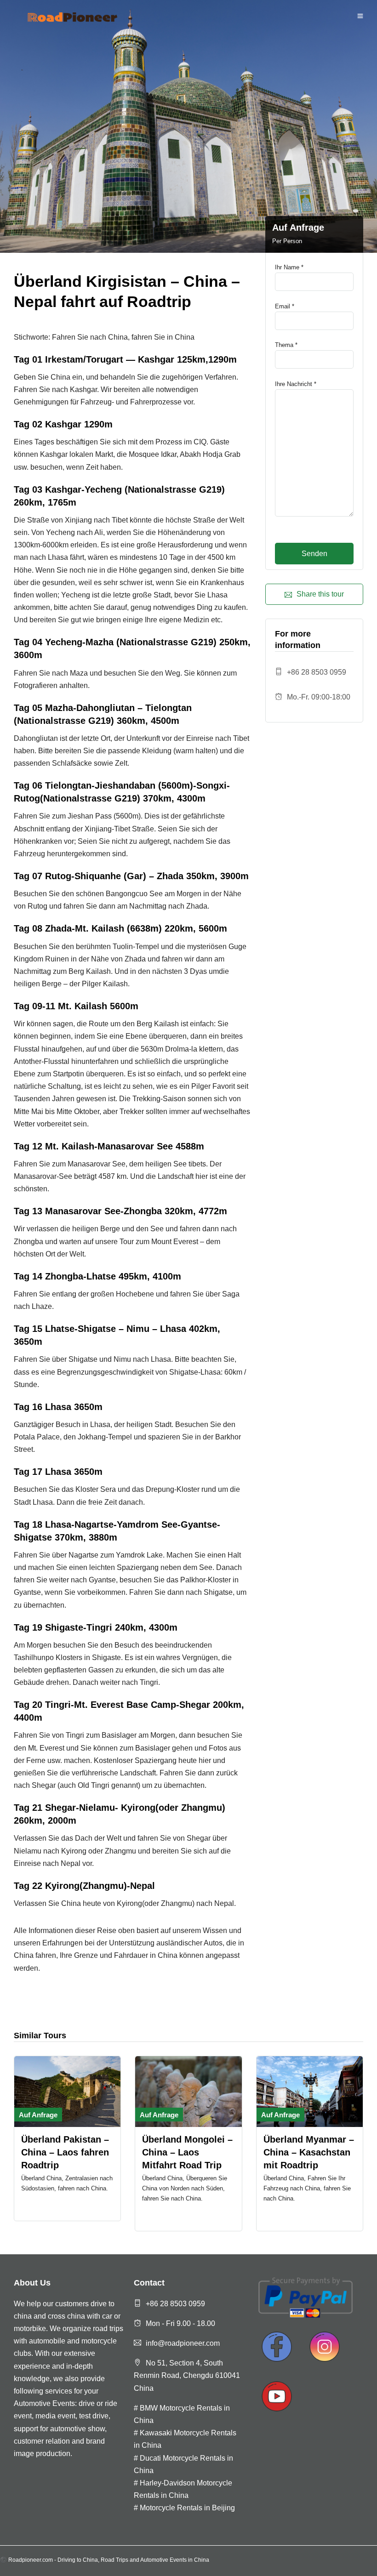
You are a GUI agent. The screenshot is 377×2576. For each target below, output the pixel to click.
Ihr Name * (289, 267)
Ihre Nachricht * (296, 384)
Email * (285, 306)
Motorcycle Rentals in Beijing (187, 2508)
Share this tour (320, 594)
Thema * (286, 345)
